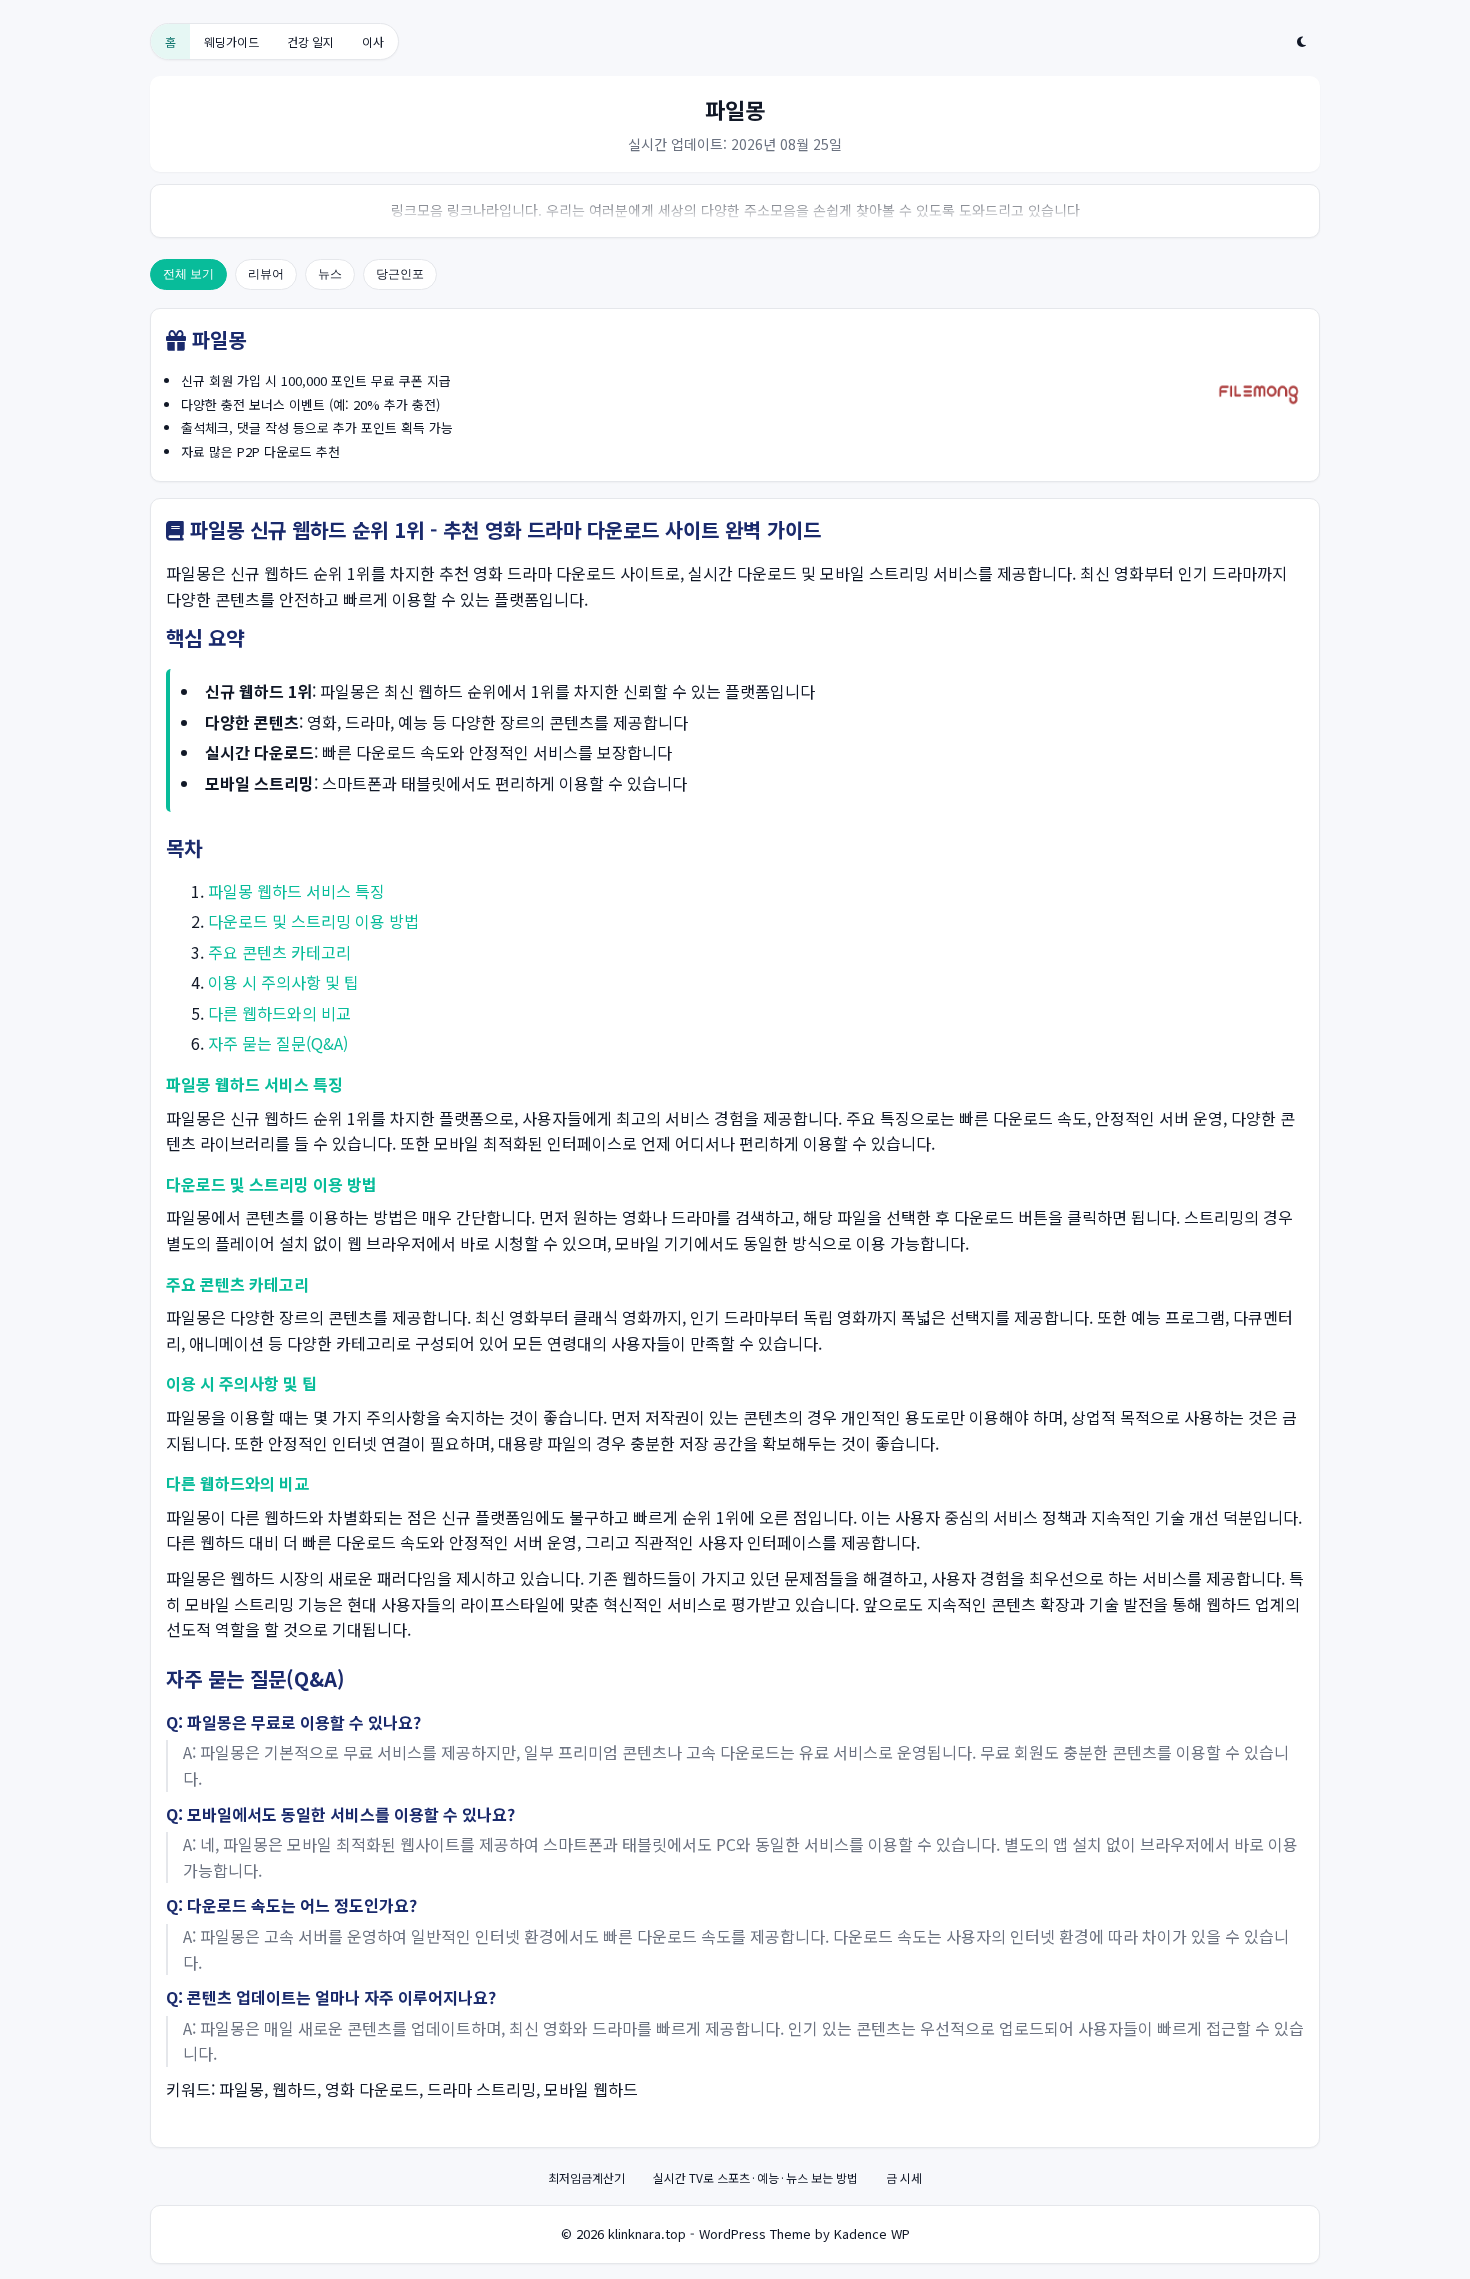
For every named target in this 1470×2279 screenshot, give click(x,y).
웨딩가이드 (231, 41)
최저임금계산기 (586, 2177)
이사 (373, 41)
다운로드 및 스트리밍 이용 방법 (313, 921)
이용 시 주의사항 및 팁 (283, 982)
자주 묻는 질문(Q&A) (278, 1043)
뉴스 (330, 274)
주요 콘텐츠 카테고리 (279, 952)
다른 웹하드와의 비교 (279, 1013)
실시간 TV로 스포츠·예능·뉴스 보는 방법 (755, 2177)
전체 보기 (188, 274)
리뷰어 (266, 274)
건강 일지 (310, 41)
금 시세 (904, 2177)
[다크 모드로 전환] (1301, 42)
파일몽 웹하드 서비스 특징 (296, 891)
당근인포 (400, 274)
